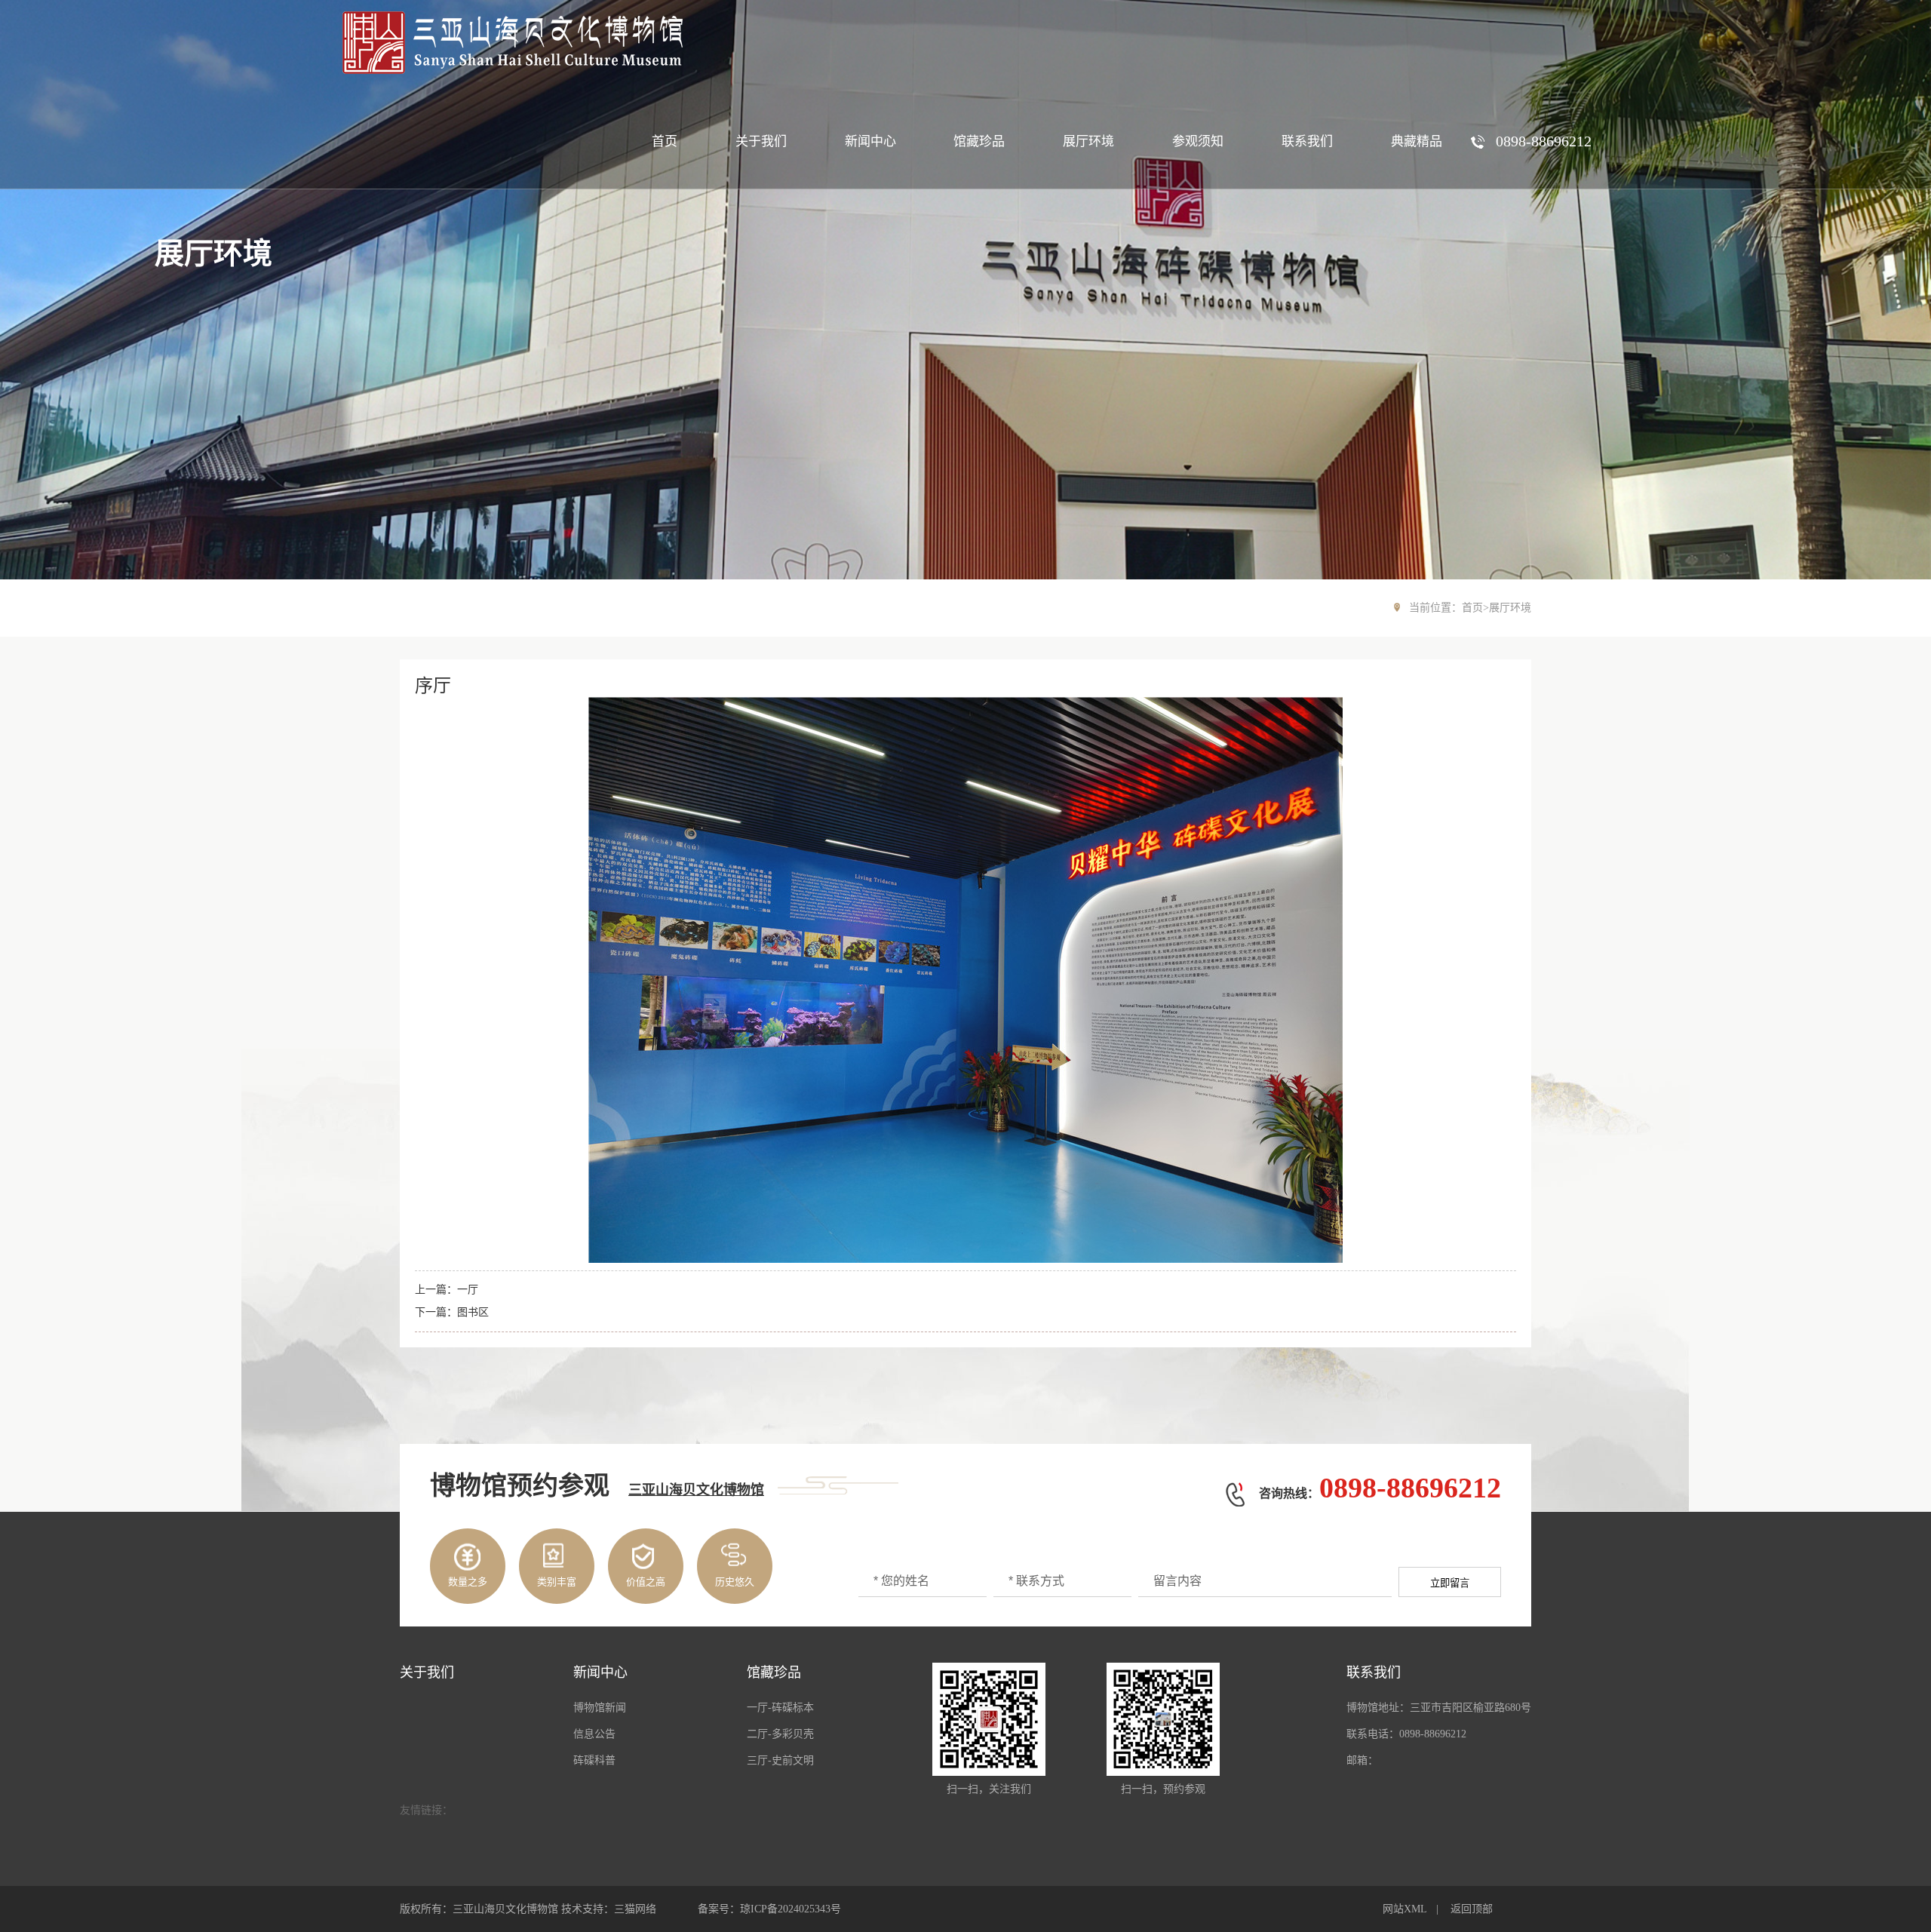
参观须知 (1198, 141)
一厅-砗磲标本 (780, 1708)
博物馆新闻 (600, 1708)
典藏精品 (1417, 141)
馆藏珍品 (979, 141)
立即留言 (1450, 1583)
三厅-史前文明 (780, 1760)
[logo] (511, 43)
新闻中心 (870, 141)
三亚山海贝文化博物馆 (696, 1490)
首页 (665, 141)
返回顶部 (1472, 1909)
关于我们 (761, 141)
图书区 (473, 1312)
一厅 (468, 1290)
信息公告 (594, 1734)
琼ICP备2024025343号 (791, 1909)
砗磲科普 (594, 1760)
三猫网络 (635, 1909)
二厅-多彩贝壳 (780, 1734)
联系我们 (1307, 141)
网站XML (1405, 1909)
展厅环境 (1088, 141)
